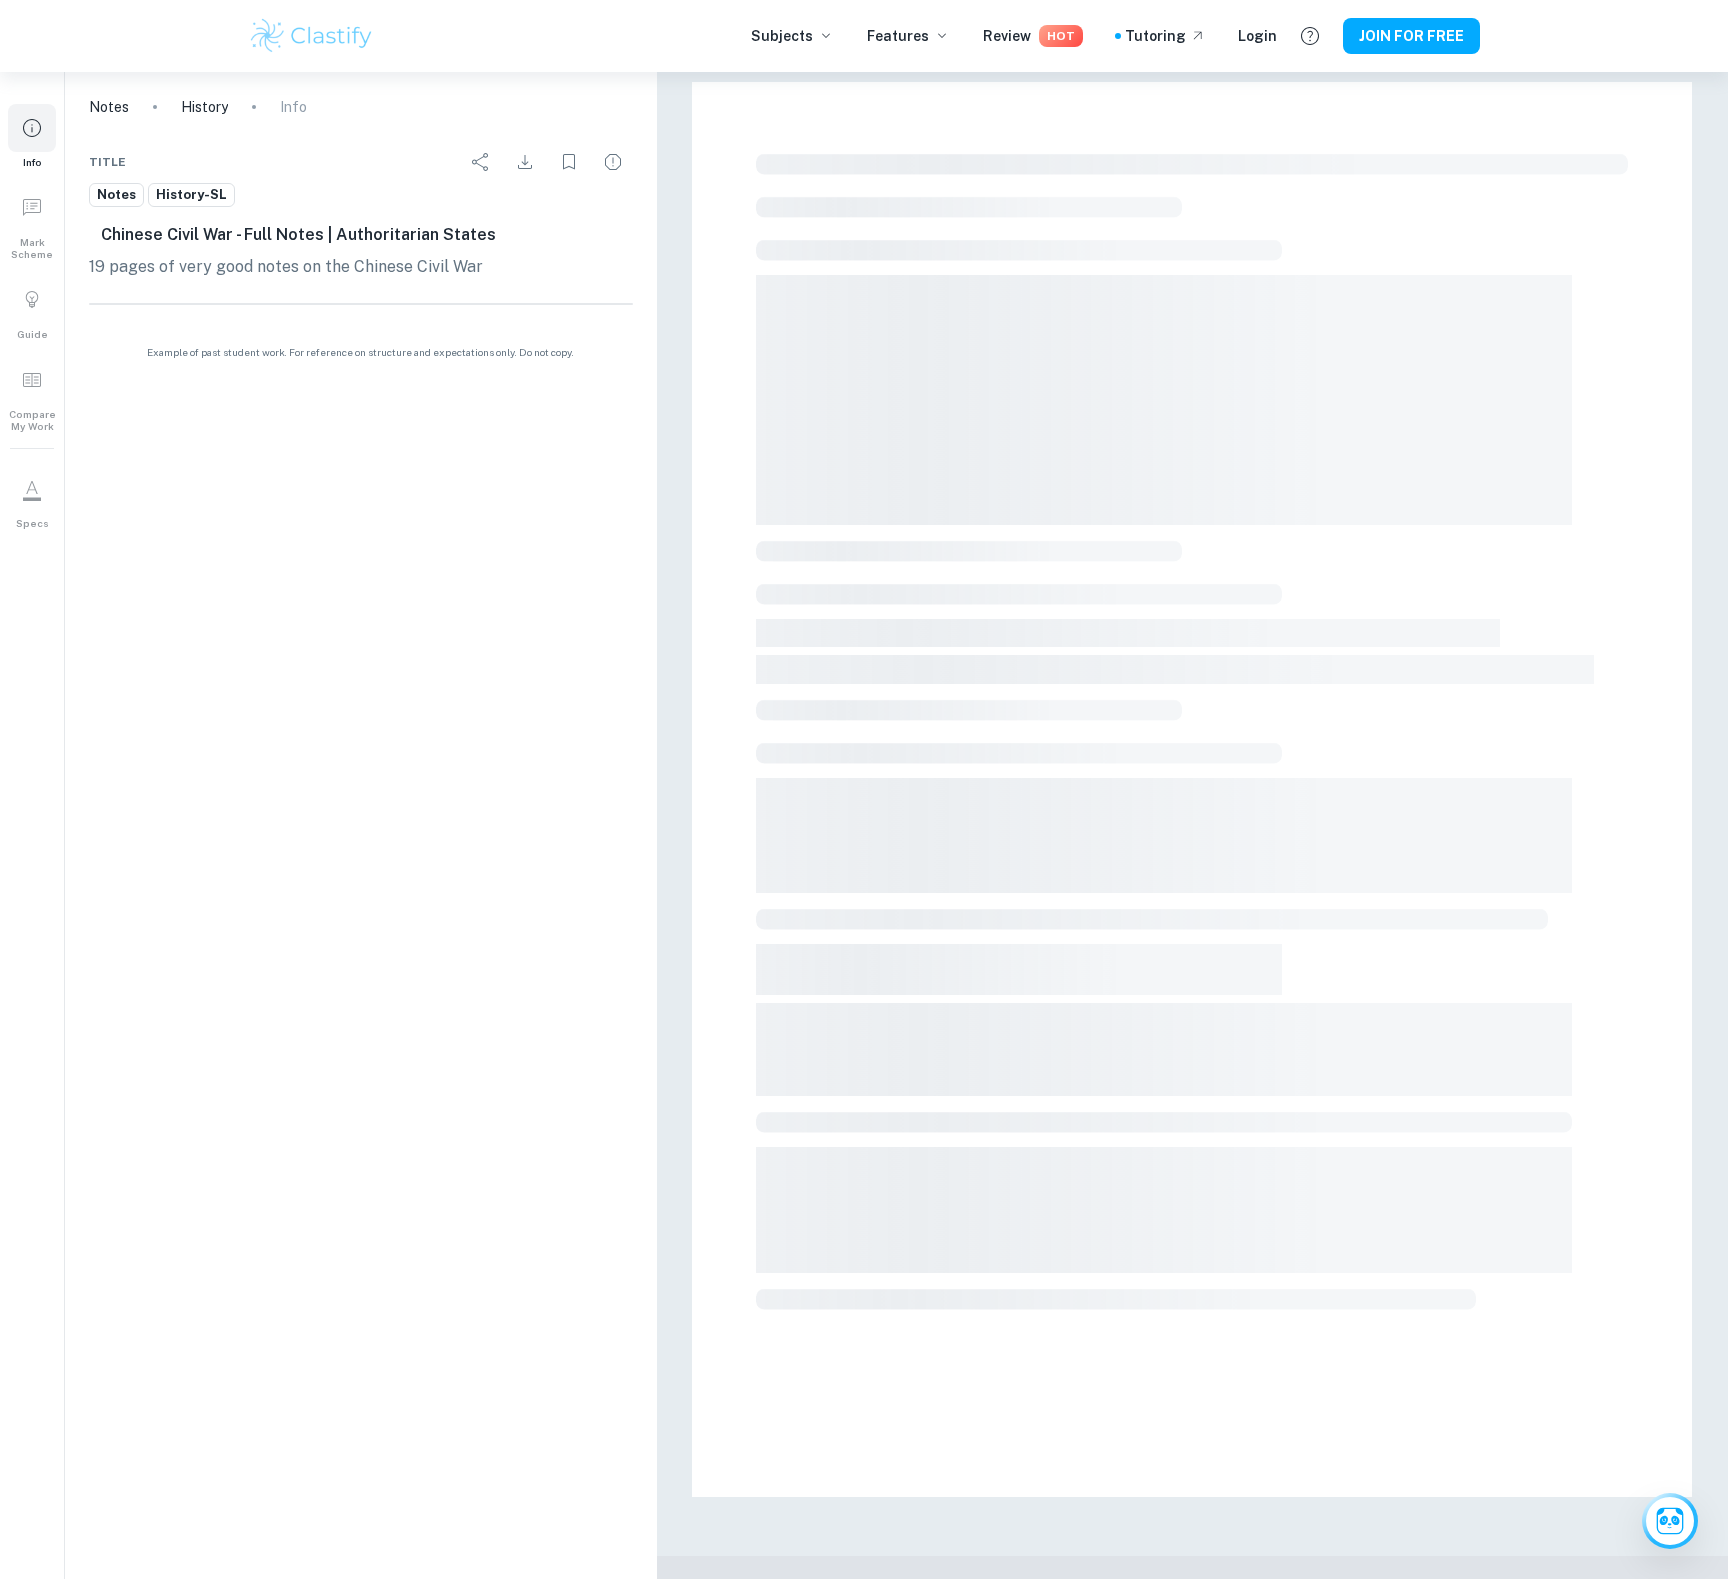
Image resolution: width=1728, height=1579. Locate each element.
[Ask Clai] (1670, 1521)
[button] (32, 136)
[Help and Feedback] (1310, 36)
